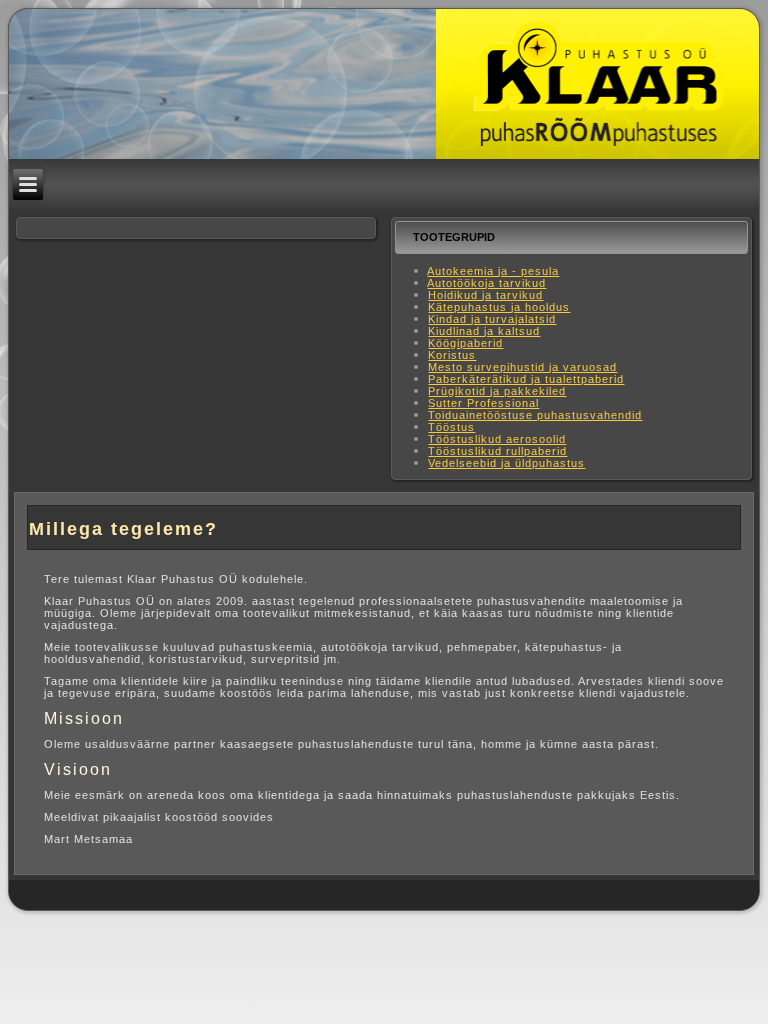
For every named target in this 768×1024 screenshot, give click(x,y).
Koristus (452, 355)
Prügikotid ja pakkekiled (497, 391)
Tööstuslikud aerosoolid (497, 439)
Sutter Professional (483, 403)
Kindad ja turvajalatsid (492, 319)
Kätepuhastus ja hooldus (499, 307)
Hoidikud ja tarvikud (485, 295)
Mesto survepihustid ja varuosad (522, 367)
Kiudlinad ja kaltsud (484, 331)
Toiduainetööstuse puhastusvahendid (535, 415)
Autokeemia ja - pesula (493, 271)
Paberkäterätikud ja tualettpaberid (526, 379)
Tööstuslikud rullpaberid (497, 451)
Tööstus (451, 427)
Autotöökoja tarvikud (486, 283)
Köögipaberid (465, 343)
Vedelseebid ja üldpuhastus (506, 463)
